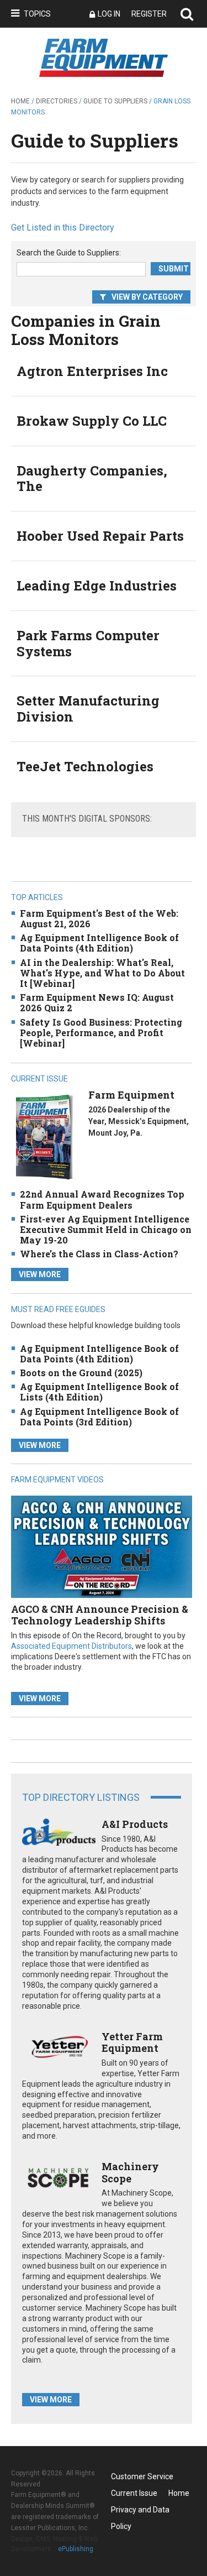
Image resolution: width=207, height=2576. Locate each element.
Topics (37, 14)
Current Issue (134, 2493)
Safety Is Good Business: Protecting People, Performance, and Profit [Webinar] (101, 1033)
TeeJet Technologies (85, 766)
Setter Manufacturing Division (88, 709)
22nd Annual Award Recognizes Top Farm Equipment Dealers (102, 1199)
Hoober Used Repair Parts (100, 536)
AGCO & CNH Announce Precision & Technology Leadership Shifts (100, 1615)
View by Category (147, 297)
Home (20, 101)
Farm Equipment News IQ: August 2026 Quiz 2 (97, 1002)
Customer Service (142, 2476)
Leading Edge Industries (97, 586)
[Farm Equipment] (44, 1137)
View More (40, 1274)
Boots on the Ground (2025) (81, 1373)
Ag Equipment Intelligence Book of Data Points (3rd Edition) (99, 1417)
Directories (57, 101)
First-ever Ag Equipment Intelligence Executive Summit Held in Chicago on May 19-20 (106, 1229)
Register (149, 14)
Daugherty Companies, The (92, 479)
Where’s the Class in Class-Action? (99, 1254)
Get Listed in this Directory (63, 228)
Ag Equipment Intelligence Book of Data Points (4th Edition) (99, 943)
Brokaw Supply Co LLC (92, 421)
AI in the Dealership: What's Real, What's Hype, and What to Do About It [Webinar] (102, 973)
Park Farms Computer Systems (88, 643)
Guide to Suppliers (115, 101)
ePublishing (76, 2549)
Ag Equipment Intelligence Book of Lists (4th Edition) (99, 1392)
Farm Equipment (131, 1095)
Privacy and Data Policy (140, 2512)
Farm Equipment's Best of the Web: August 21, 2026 (99, 918)
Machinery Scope (130, 2172)
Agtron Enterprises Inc (92, 371)
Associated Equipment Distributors (71, 1646)
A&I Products (135, 1824)
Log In (109, 14)
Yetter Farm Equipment (132, 2042)
